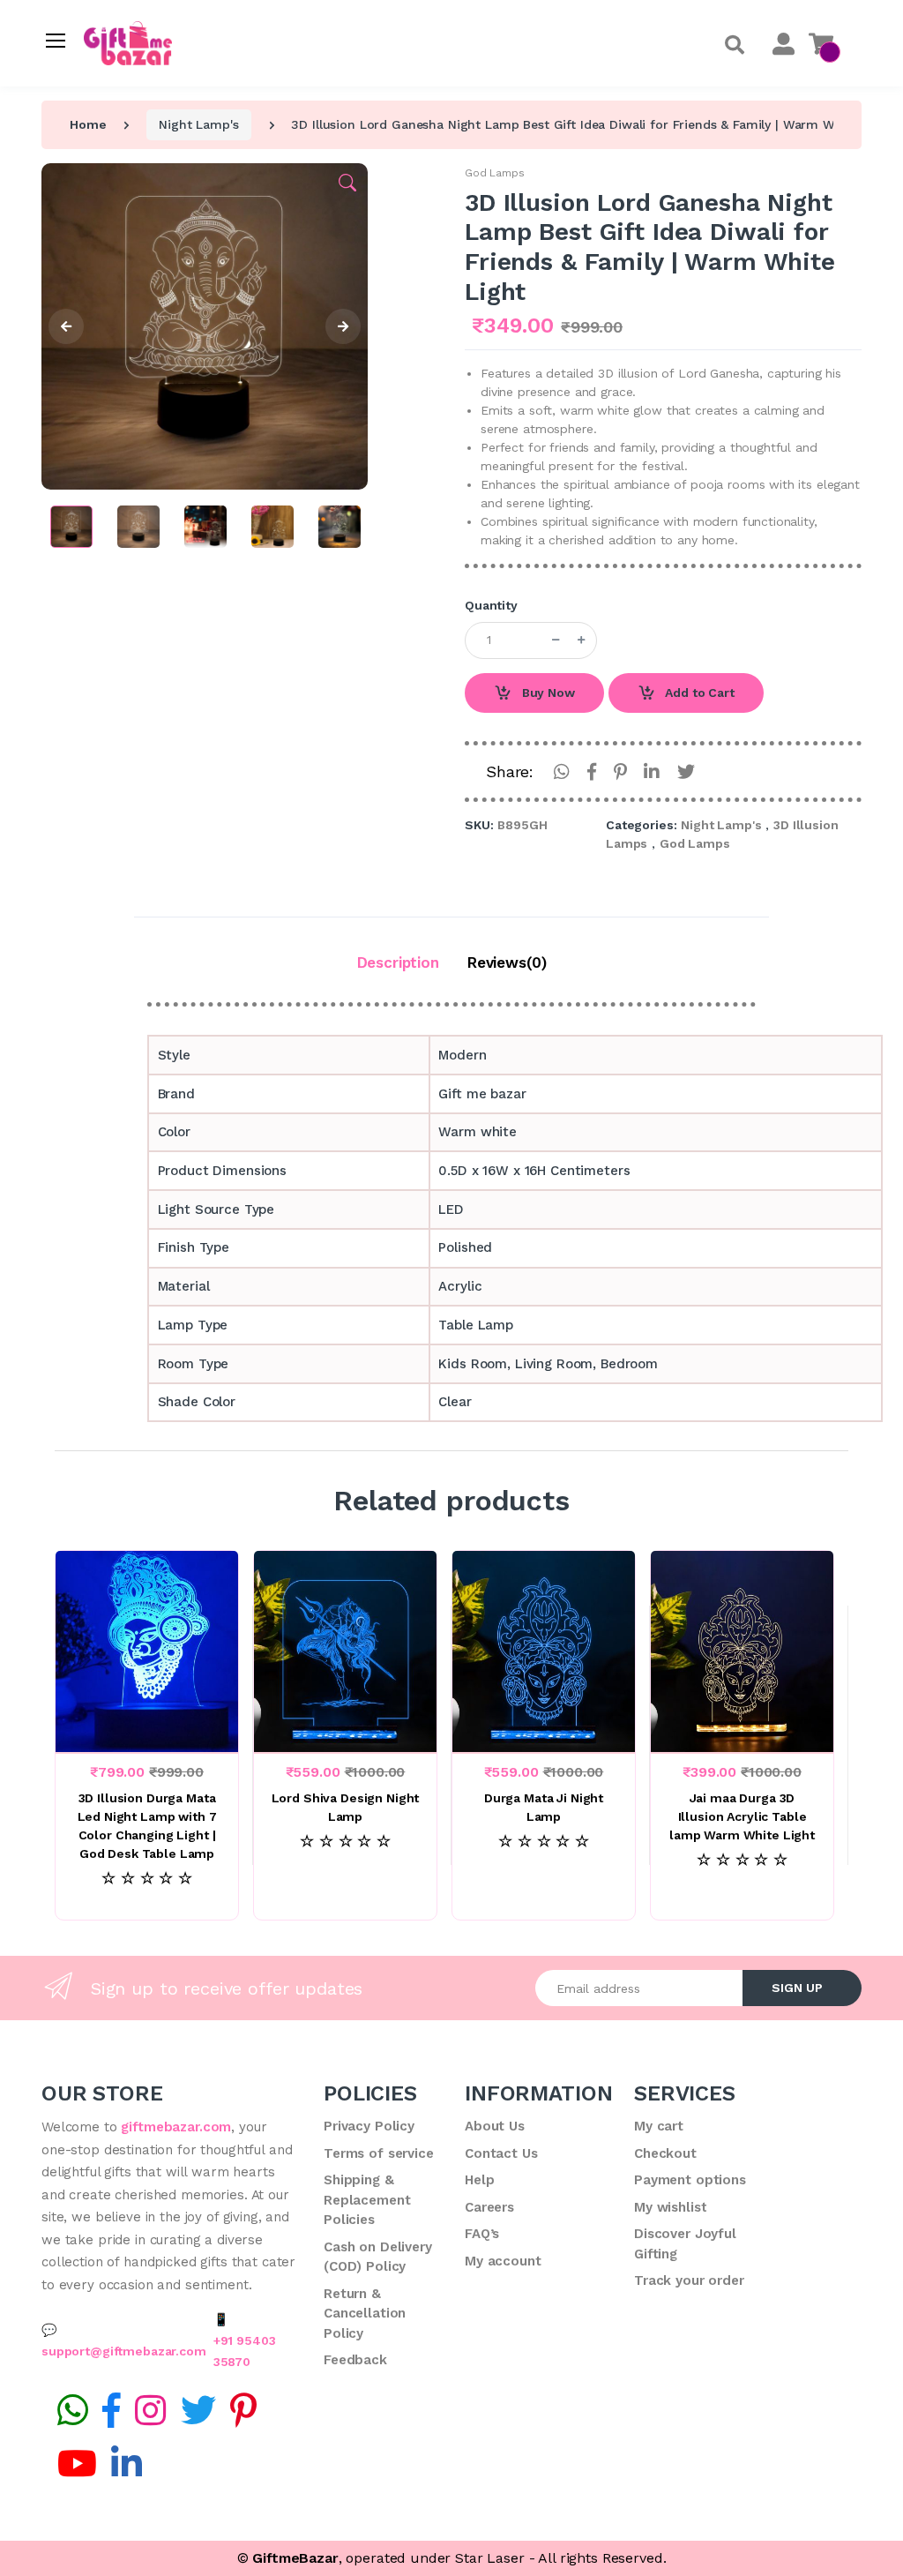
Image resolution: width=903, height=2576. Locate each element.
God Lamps (495, 173)
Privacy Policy (369, 2126)
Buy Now (547, 693)
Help (479, 2180)
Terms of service (379, 2153)
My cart (659, 2126)
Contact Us (501, 2153)
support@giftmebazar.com (124, 2351)
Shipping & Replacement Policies (367, 2200)
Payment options (690, 2180)
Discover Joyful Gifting (685, 2244)
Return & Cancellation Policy (365, 2314)
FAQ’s (482, 2234)
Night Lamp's (198, 124)
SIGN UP (797, 1988)
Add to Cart (698, 693)
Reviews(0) (507, 962)
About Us (495, 2126)
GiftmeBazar (295, 2558)
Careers (489, 2207)
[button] (735, 45)
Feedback (355, 2360)
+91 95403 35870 (245, 2351)
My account (503, 2261)
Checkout (665, 2153)
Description (398, 962)
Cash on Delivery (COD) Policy (378, 2257)
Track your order (689, 2280)
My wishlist (670, 2207)
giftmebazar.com (176, 2127)
